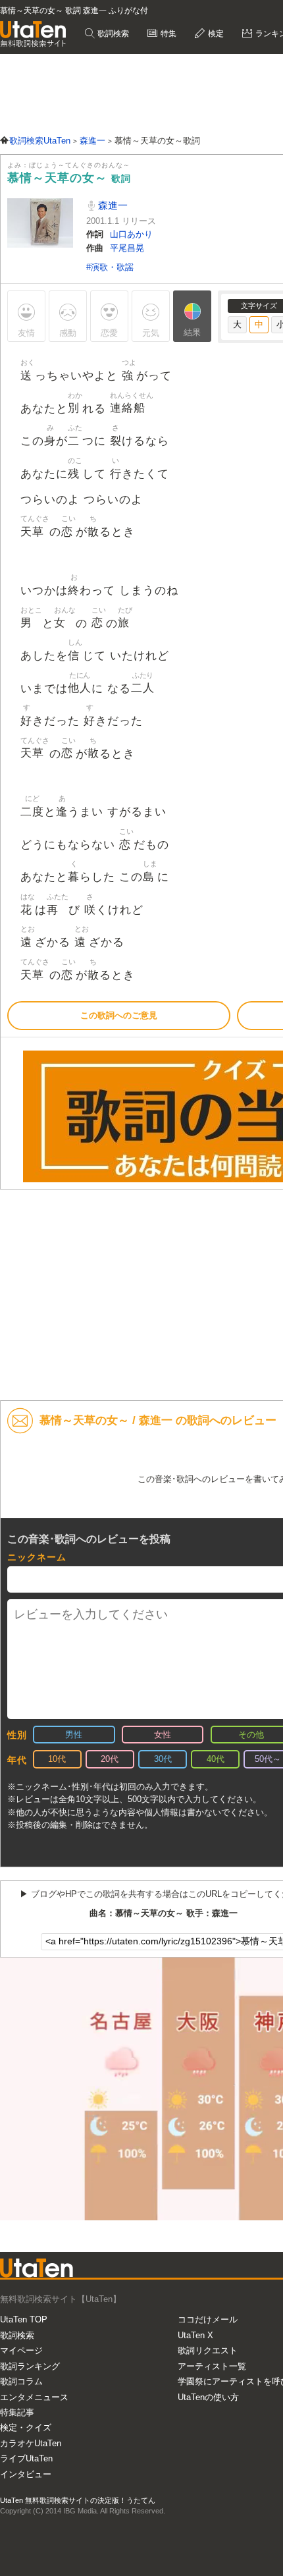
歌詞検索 (112, 34)
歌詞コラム (21, 2381)
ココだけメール (208, 2319)
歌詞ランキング (30, 2366)
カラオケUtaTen (31, 2443)
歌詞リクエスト (208, 2350)
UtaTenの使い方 (208, 2397)
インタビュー (26, 2474)
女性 (163, 1735)
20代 (110, 1759)
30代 (163, 1759)
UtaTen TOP (24, 2319)
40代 (216, 1759)
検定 (215, 34)
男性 (74, 1735)
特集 (167, 34)
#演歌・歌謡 (110, 267)
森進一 (112, 205)
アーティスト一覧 (212, 2366)
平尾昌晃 (127, 248)
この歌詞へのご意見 (119, 1015)
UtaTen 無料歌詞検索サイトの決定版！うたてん (78, 2500)
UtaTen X (195, 2335)
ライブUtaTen (26, 2458)
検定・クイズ (26, 2427)
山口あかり (131, 234)
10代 (57, 1759)
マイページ (21, 2350)
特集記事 (17, 2412)
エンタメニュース (34, 2397)
